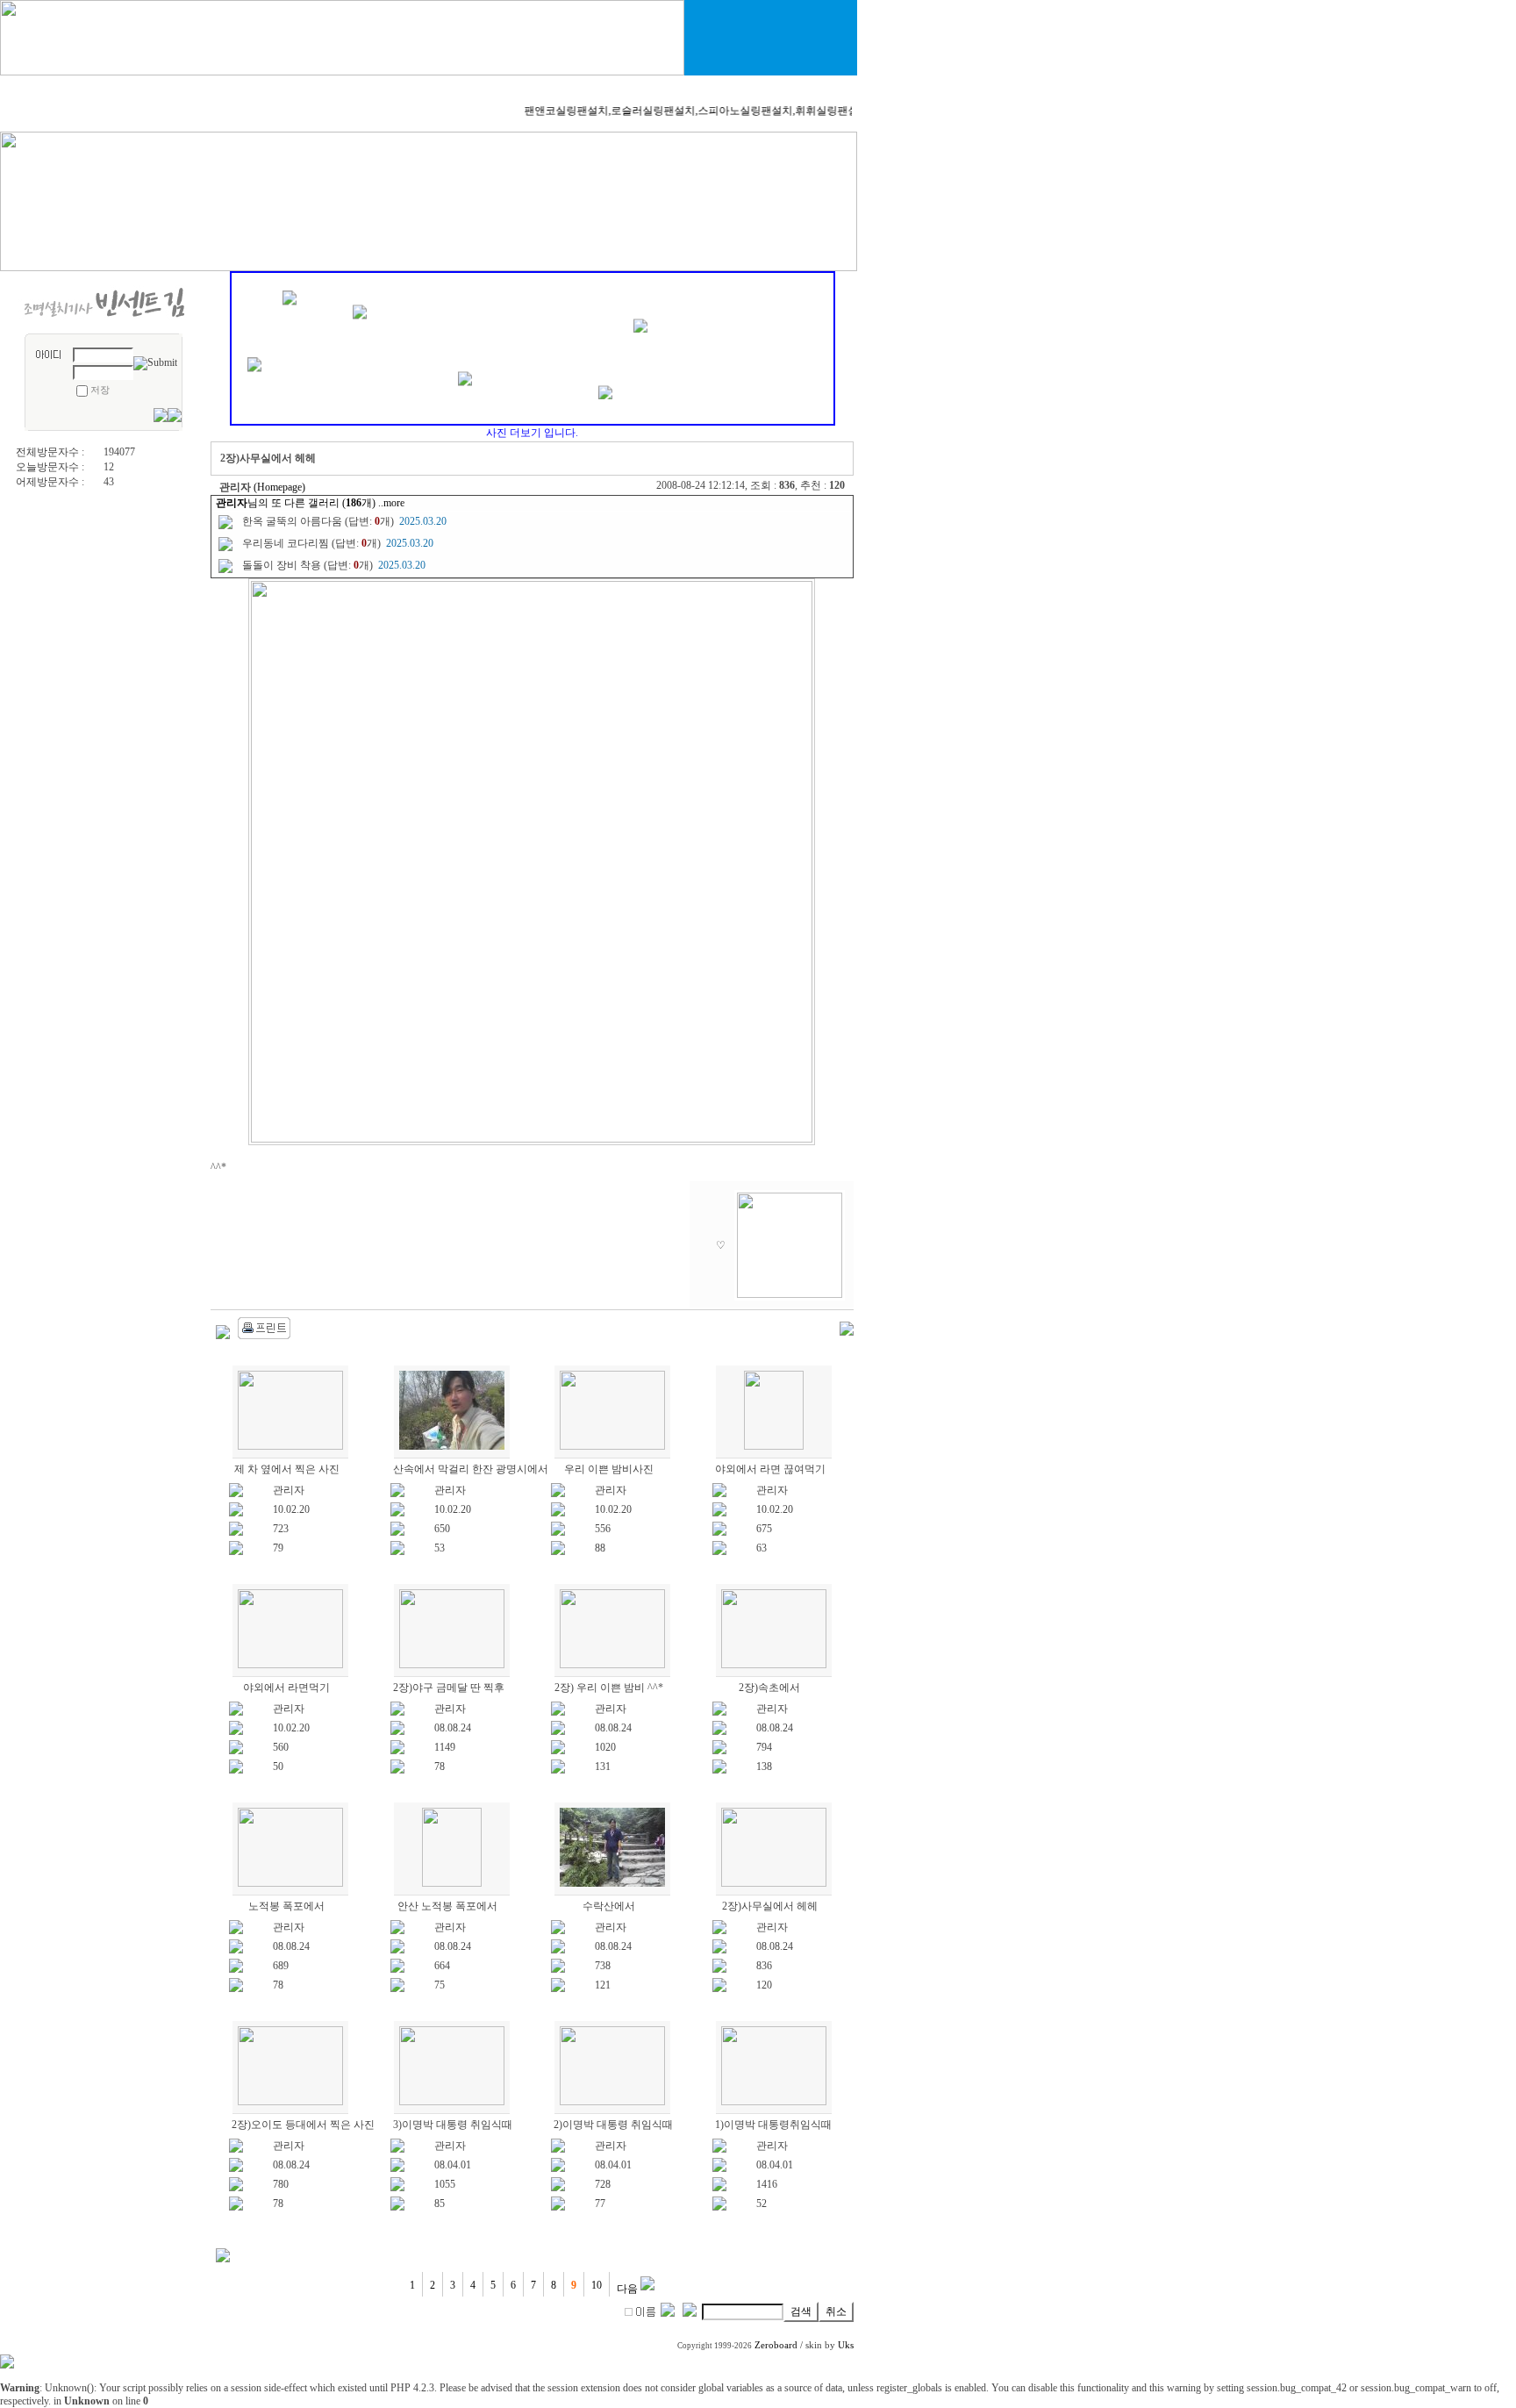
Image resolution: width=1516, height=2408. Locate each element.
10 (597, 2285)
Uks (846, 2345)
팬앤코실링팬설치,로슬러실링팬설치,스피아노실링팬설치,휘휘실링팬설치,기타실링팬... (709, 111)
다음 (629, 2289)
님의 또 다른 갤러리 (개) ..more (310, 503)
